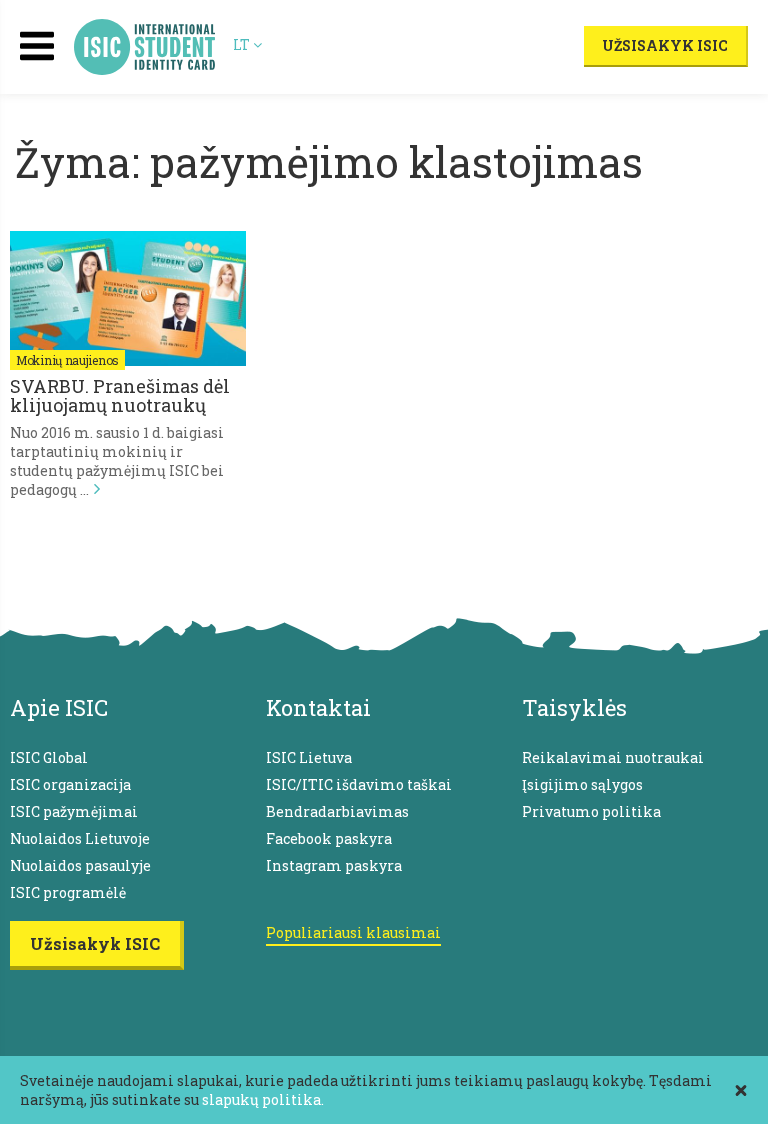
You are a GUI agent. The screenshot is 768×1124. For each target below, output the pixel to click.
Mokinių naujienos (67, 360)
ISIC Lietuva (309, 757)
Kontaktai (318, 707)
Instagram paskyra (334, 865)
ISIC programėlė (68, 892)
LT (243, 44)
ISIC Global (49, 757)
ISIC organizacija (70, 784)
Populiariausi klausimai (353, 932)
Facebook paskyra (329, 838)
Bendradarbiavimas (337, 811)
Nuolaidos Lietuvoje (80, 838)
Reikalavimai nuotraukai (613, 757)
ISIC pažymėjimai (74, 811)
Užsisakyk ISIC (665, 45)
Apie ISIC (59, 707)
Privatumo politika (591, 811)
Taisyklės (574, 707)
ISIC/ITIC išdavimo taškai (359, 784)
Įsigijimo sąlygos (582, 784)
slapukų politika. (263, 1099)
